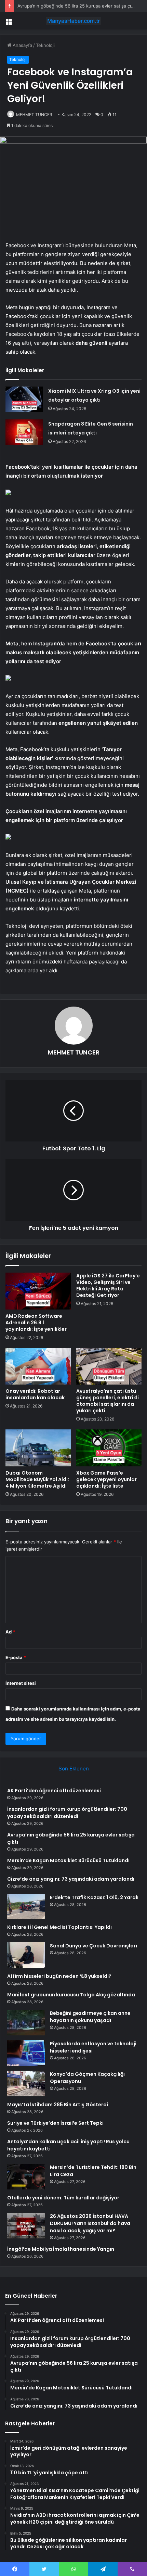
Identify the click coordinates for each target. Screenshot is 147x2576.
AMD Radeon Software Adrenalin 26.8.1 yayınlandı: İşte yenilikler (36, 1323)
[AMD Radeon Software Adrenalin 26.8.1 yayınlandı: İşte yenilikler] (38, 1291)
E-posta (16, 1657)
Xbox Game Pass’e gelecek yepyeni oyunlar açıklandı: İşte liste (106, 1479)
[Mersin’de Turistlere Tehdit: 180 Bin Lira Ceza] (26, 2177)
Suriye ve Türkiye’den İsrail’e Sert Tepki (55, 2123)
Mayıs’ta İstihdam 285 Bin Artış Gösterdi (58, 2105)
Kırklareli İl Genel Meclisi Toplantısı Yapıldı (59, 1927)
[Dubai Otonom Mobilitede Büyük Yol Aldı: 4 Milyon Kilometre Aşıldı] (38, 1448)
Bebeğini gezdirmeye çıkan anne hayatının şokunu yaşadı (90, 2017)
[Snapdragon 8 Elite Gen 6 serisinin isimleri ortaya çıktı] (24, 432)
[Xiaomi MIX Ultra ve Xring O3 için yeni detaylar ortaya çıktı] (24, 399)
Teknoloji (45, 45)
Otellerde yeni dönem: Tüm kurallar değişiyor (63, 2198)
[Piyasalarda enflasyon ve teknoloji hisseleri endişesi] (26, 2053)
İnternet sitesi (21, 1683)
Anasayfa (22, 45)
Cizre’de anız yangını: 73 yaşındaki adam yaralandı (71, 1879)
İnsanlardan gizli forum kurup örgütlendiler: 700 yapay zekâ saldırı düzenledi (67, 1813)
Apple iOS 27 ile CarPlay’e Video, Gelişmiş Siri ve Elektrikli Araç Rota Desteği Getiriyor (108, 1285)
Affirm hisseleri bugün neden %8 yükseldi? (59, 1976)
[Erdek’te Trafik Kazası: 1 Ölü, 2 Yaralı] (26, 1907)
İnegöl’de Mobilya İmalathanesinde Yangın (61, 2249)
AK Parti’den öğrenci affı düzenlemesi (54, 1791)
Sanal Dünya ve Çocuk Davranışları (93, 1946)
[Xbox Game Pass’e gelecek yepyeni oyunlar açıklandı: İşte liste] (109, 1448)
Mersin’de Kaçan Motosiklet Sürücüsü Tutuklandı (68, 1860)
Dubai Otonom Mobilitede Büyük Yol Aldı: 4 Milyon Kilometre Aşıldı (37, 1479)
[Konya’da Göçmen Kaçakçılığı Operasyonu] (26, 2083)
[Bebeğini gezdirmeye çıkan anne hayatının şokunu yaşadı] (26, 2023)
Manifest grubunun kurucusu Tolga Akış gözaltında (71, 1995)
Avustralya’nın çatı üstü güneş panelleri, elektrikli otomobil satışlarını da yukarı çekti (108, 1401)
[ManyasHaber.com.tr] (73, 21)
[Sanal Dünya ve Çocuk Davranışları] (26, 1955)
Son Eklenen (74, 1769)
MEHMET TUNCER (34, 115)
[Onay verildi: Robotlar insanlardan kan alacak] (38, 1366)
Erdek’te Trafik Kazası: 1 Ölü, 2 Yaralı (94, 1897)
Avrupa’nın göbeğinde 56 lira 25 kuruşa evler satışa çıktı (77, 6)
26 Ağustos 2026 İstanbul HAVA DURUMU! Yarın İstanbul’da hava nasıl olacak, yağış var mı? (90, 2223)
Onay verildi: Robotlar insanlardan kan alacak (35, 1394)
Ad (10, 1632)
